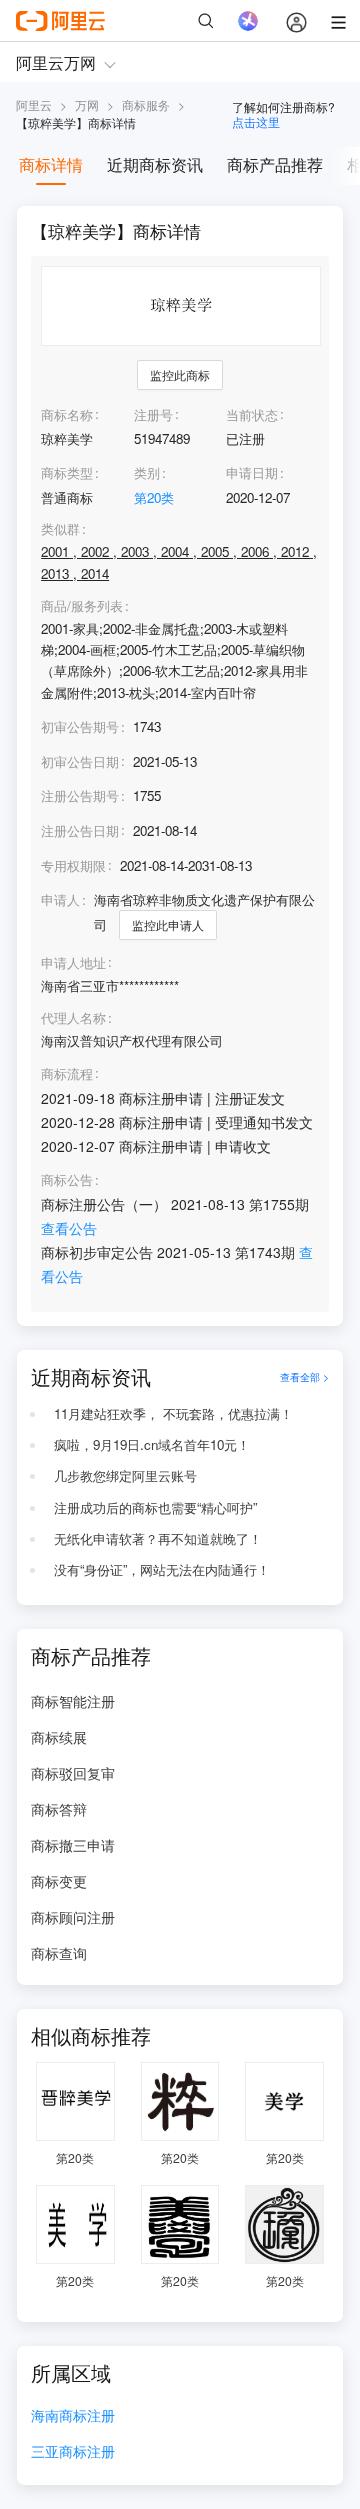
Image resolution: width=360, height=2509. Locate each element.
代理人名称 (73, 1018)
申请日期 (252, 472)
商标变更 (59, 1881)
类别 (147, 472)
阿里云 (34, 104)
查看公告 (69, 1228)
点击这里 (256, 121)
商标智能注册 (73, 1701)
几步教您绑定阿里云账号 (125, 1475)
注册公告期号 (80, 795)
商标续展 (59, 1737)
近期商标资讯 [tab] (155, 164)
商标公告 (67, 1180)
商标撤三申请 (73, 1845)
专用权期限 (73, 865)
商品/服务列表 (82, 606)
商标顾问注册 (73, 1917)
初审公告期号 (80, 726)
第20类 (154, 497)
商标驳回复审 (73, 1773)
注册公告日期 (80, 830)
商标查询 (59, 1953)
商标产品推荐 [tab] (275, 164)
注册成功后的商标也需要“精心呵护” (155, 1507)
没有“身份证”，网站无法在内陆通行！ (162, 1569)
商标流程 (67, 1074)
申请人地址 (73, 963)
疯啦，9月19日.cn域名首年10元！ (152, 1444)
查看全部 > (304, 1376)
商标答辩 (59, 1809)
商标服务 (146, 104)
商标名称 (67, 414)
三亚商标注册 (73, 2452)
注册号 (153, 414)
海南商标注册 (73, 2416)
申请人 (60, 899)
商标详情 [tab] (51, 164)
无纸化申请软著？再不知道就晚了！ (158, 1538)
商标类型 (67, 472)
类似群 (60, 529)
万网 (87, 104)
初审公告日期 (80, 761)
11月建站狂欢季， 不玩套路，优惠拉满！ (173, 1413)
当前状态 (252, 414)
